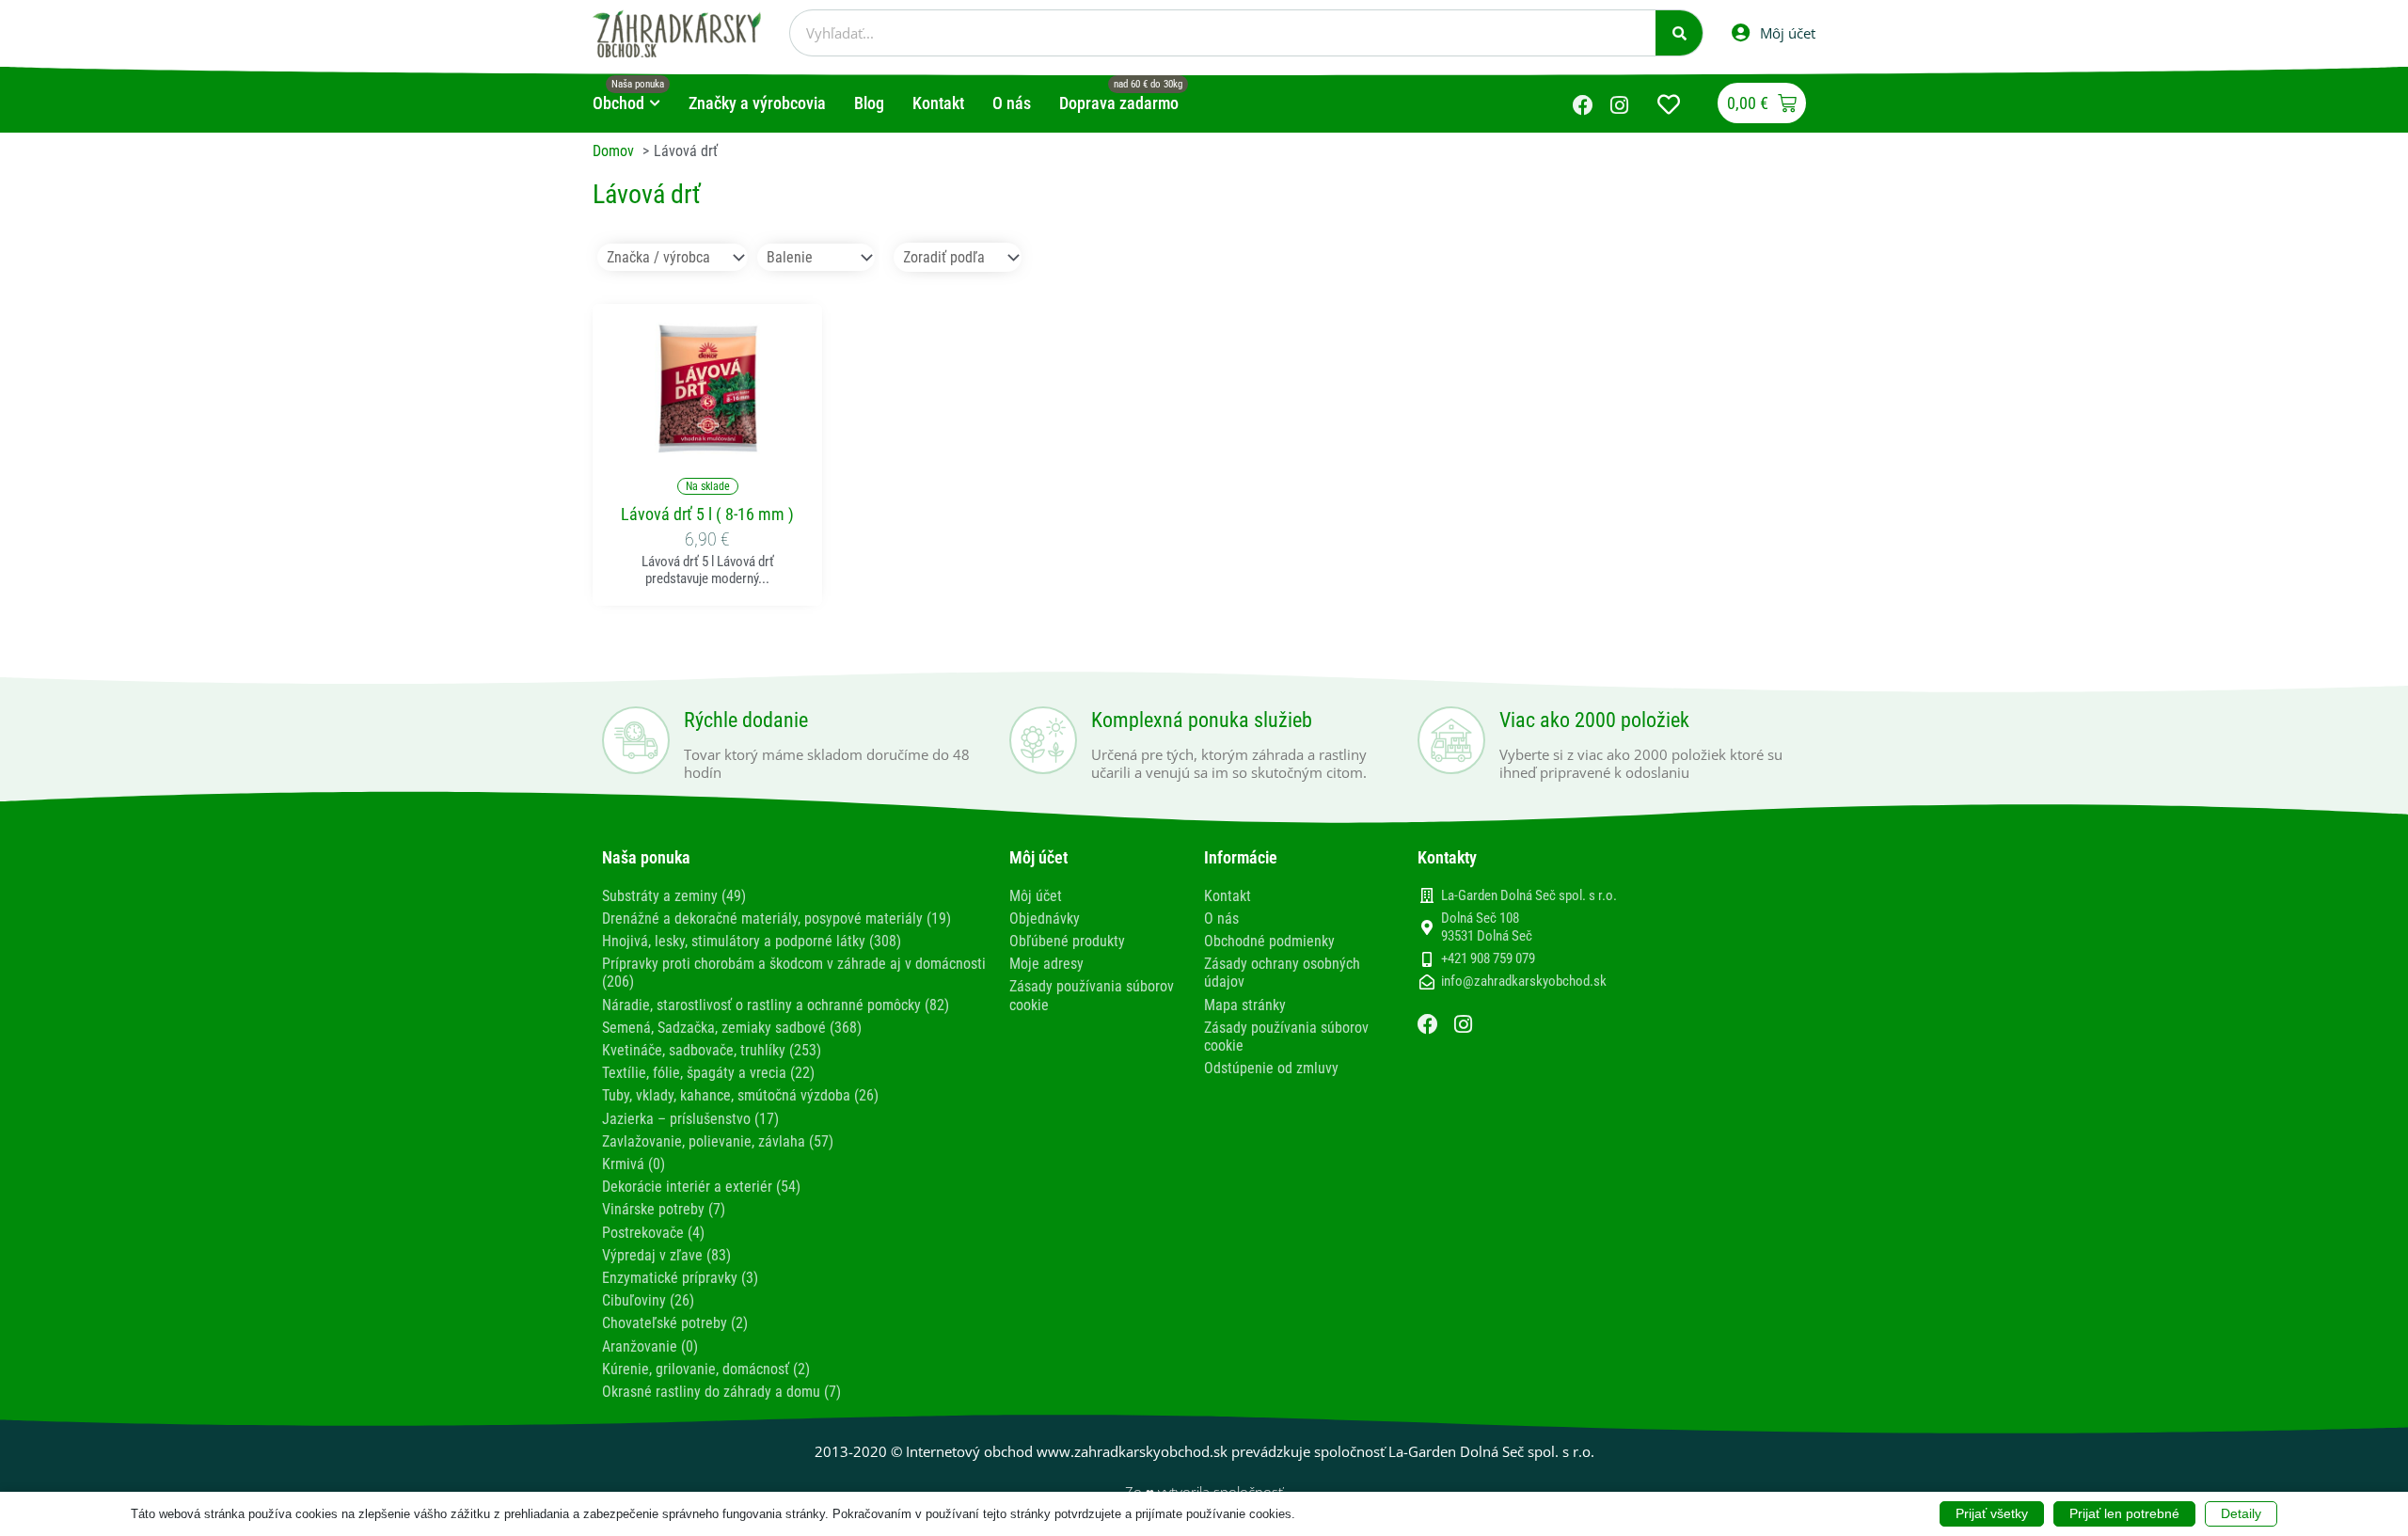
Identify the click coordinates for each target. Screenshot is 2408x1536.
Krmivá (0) (634, 1164)
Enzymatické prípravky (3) (680, 1278)
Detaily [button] (2241, 1513)
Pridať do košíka (707, 443)
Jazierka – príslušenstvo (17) (690, 1119)
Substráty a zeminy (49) (674, 896)
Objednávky (1045, 918)
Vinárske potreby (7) (664, 1209)
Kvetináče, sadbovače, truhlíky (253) (712, 1050)
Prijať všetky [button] (1992, 1513)
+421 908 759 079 (1488, 958)
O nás (1221, 918)
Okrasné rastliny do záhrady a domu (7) (721, 1392)
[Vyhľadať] (1679, 33)
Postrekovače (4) (653, 1233)
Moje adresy (1046, 964)
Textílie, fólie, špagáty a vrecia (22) (708, 1073)
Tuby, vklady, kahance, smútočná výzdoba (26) (740, 1095)
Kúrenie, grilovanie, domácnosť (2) (706, 1369)
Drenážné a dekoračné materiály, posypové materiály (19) (776, 918)
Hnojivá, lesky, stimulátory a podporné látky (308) (752, 941)
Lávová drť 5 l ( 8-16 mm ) (707, 514)
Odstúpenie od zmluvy (1271, 1068)
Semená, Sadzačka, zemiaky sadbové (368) (732, 1028)
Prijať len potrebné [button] (2124, 1513)
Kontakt (1228, 896)
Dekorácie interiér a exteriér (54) (701, 1187)
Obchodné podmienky (1269, 941)
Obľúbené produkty (1067, 941)
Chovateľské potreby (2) (675, 1323)
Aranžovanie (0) (650, 1346)
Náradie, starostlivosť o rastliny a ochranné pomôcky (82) (776, 1005)
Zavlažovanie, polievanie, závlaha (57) (718, 1141)
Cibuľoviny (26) (648, 1300)
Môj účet (1036, 896)
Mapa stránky (1245, 1005)
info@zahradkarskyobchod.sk (1524, 981)
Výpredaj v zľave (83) (666, 1255)
